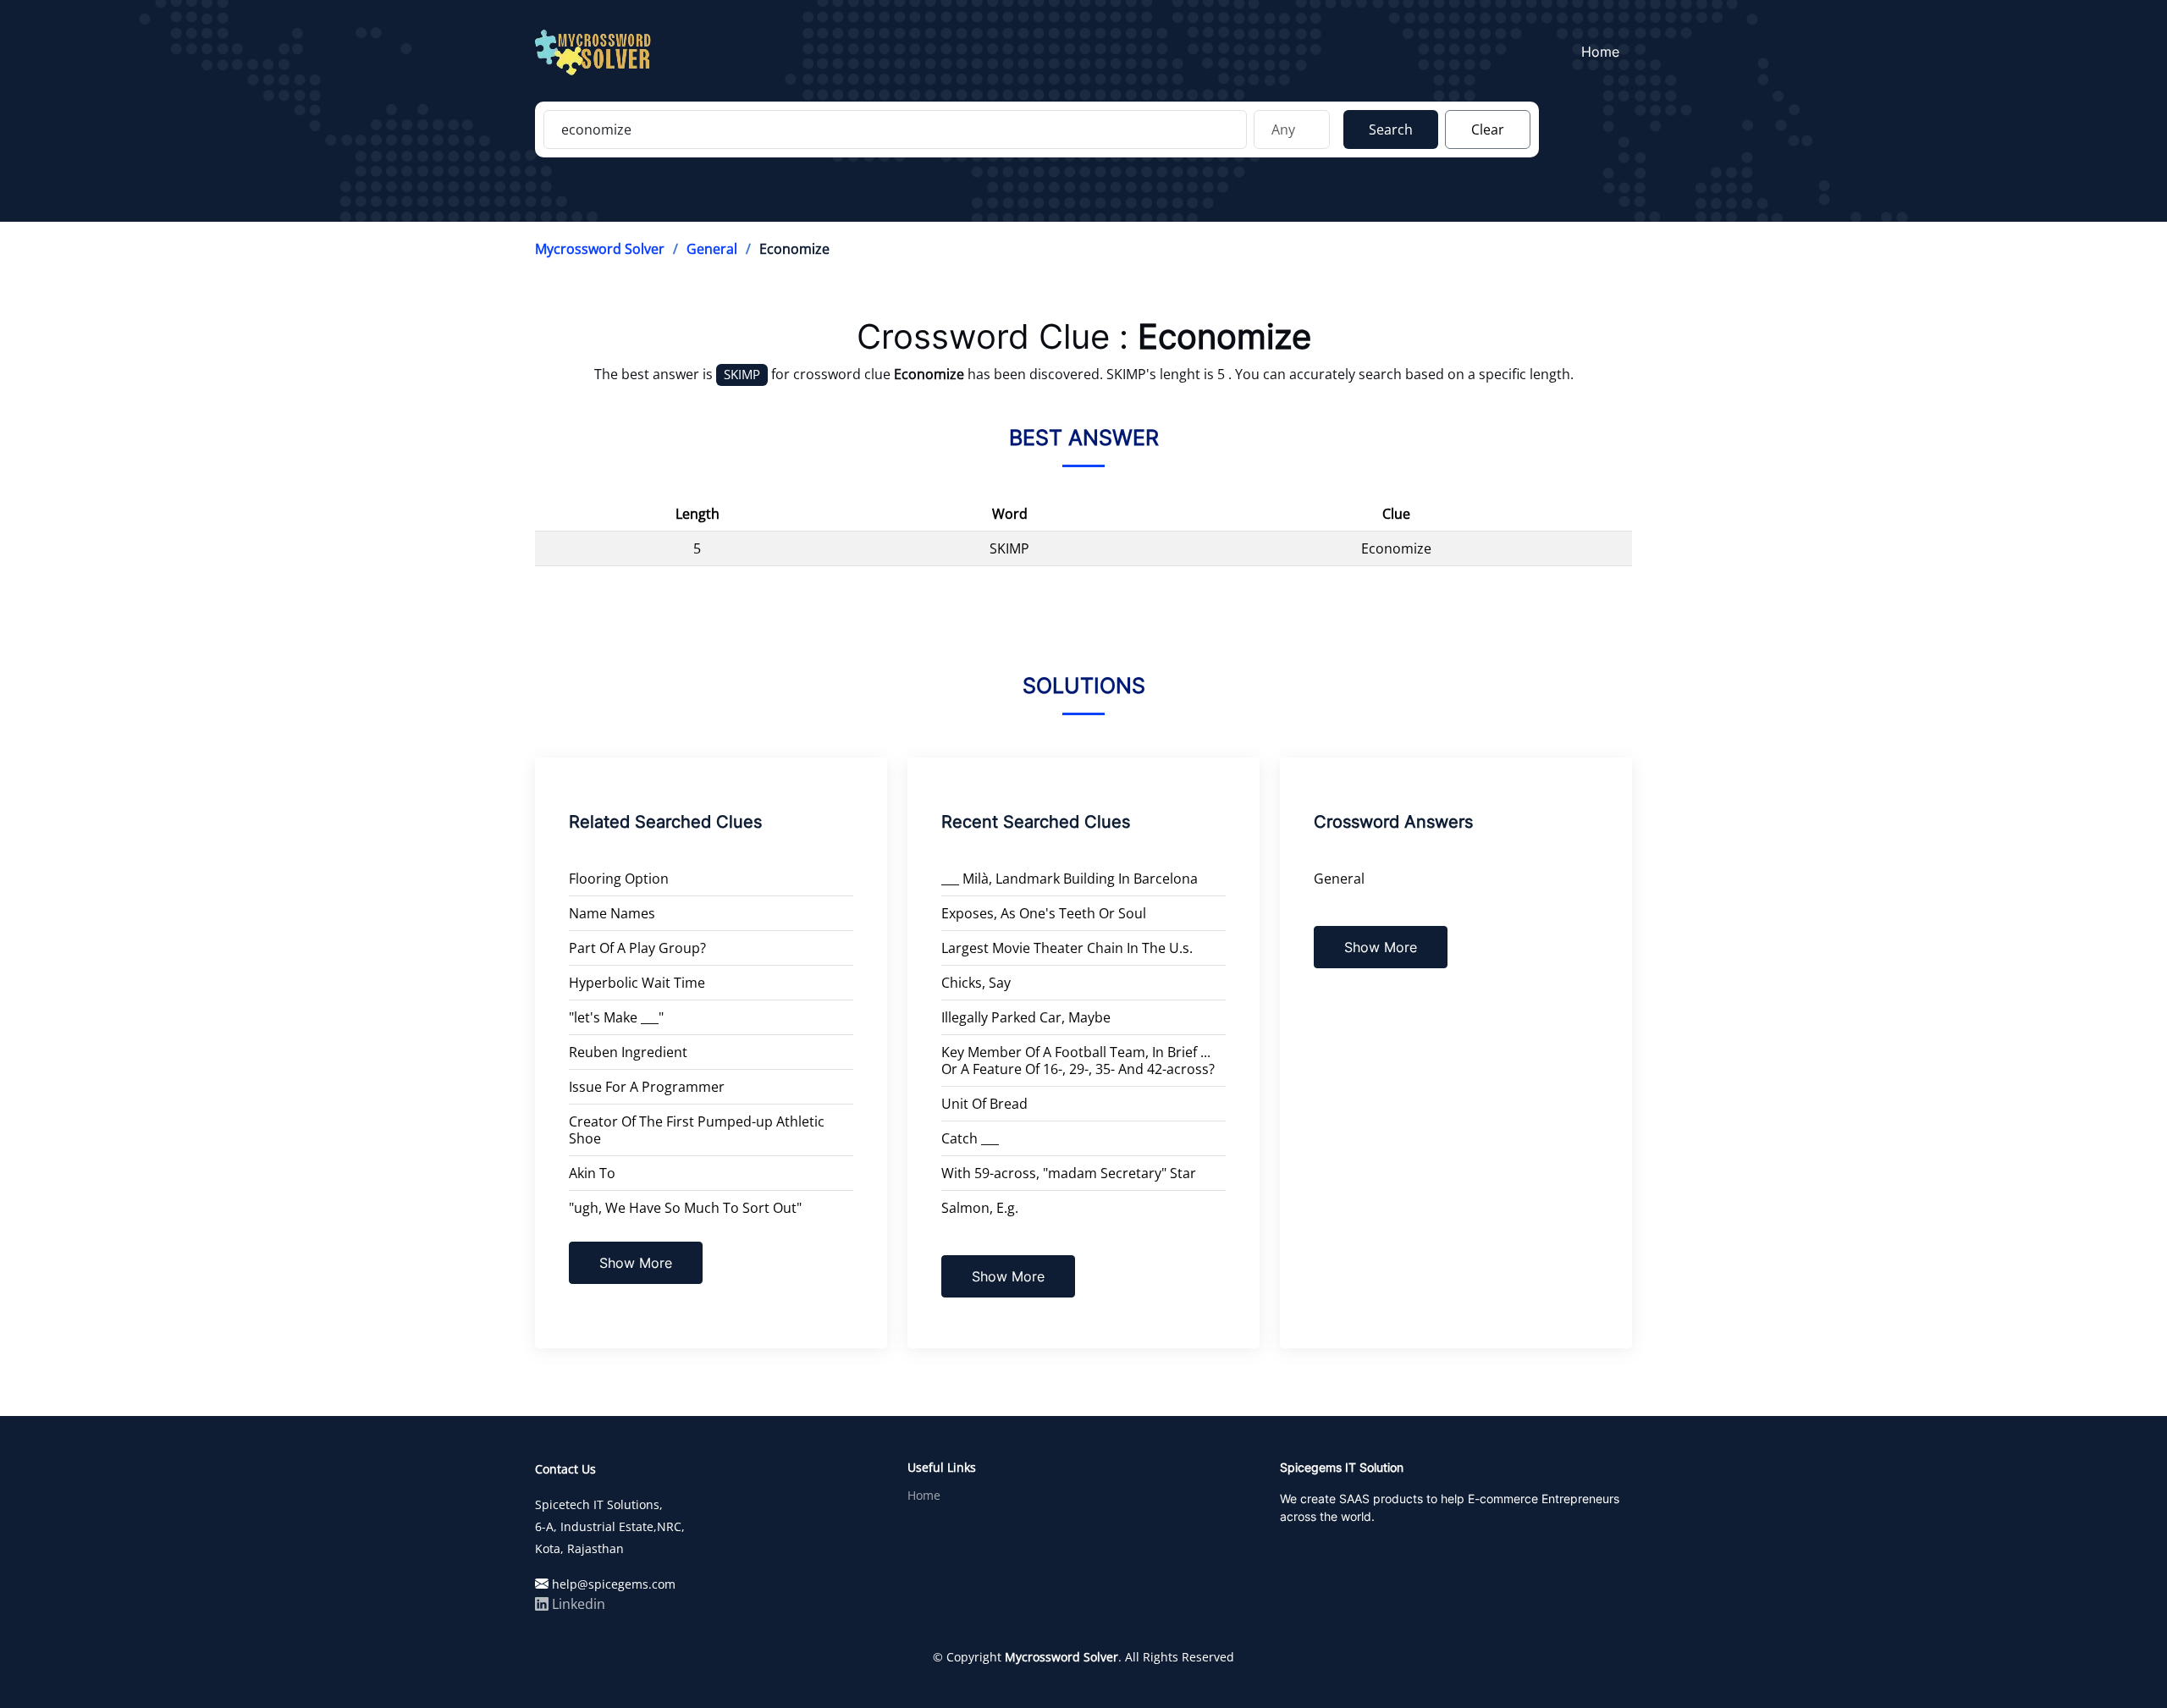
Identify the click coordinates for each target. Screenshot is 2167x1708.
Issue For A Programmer (647, 1087)
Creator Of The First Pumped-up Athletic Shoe (697, 1130)
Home (1600, 52)
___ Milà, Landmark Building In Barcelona (1070, 879)
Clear (1488, 129)
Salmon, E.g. (980, 1208)
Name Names (612, 913)
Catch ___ (970, 1138)
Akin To (592, 1173)
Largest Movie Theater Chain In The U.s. (1067, 948)
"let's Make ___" (616, 1017)
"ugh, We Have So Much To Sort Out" (685, 1208)
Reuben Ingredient (628, 1052)
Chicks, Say (976, 983)
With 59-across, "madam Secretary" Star (1069, 1173)
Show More (636, 1263)
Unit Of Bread (984, 1104)
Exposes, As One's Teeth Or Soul (1044, 913)
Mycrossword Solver (600, 249)
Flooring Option (619, 879)
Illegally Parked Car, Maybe (1026, 1017)
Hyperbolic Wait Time (637, 983)
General (712, 249)
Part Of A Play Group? (637, 948)
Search (1391, 129)
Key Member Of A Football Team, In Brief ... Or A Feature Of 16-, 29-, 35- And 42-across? (1078, 1061)
